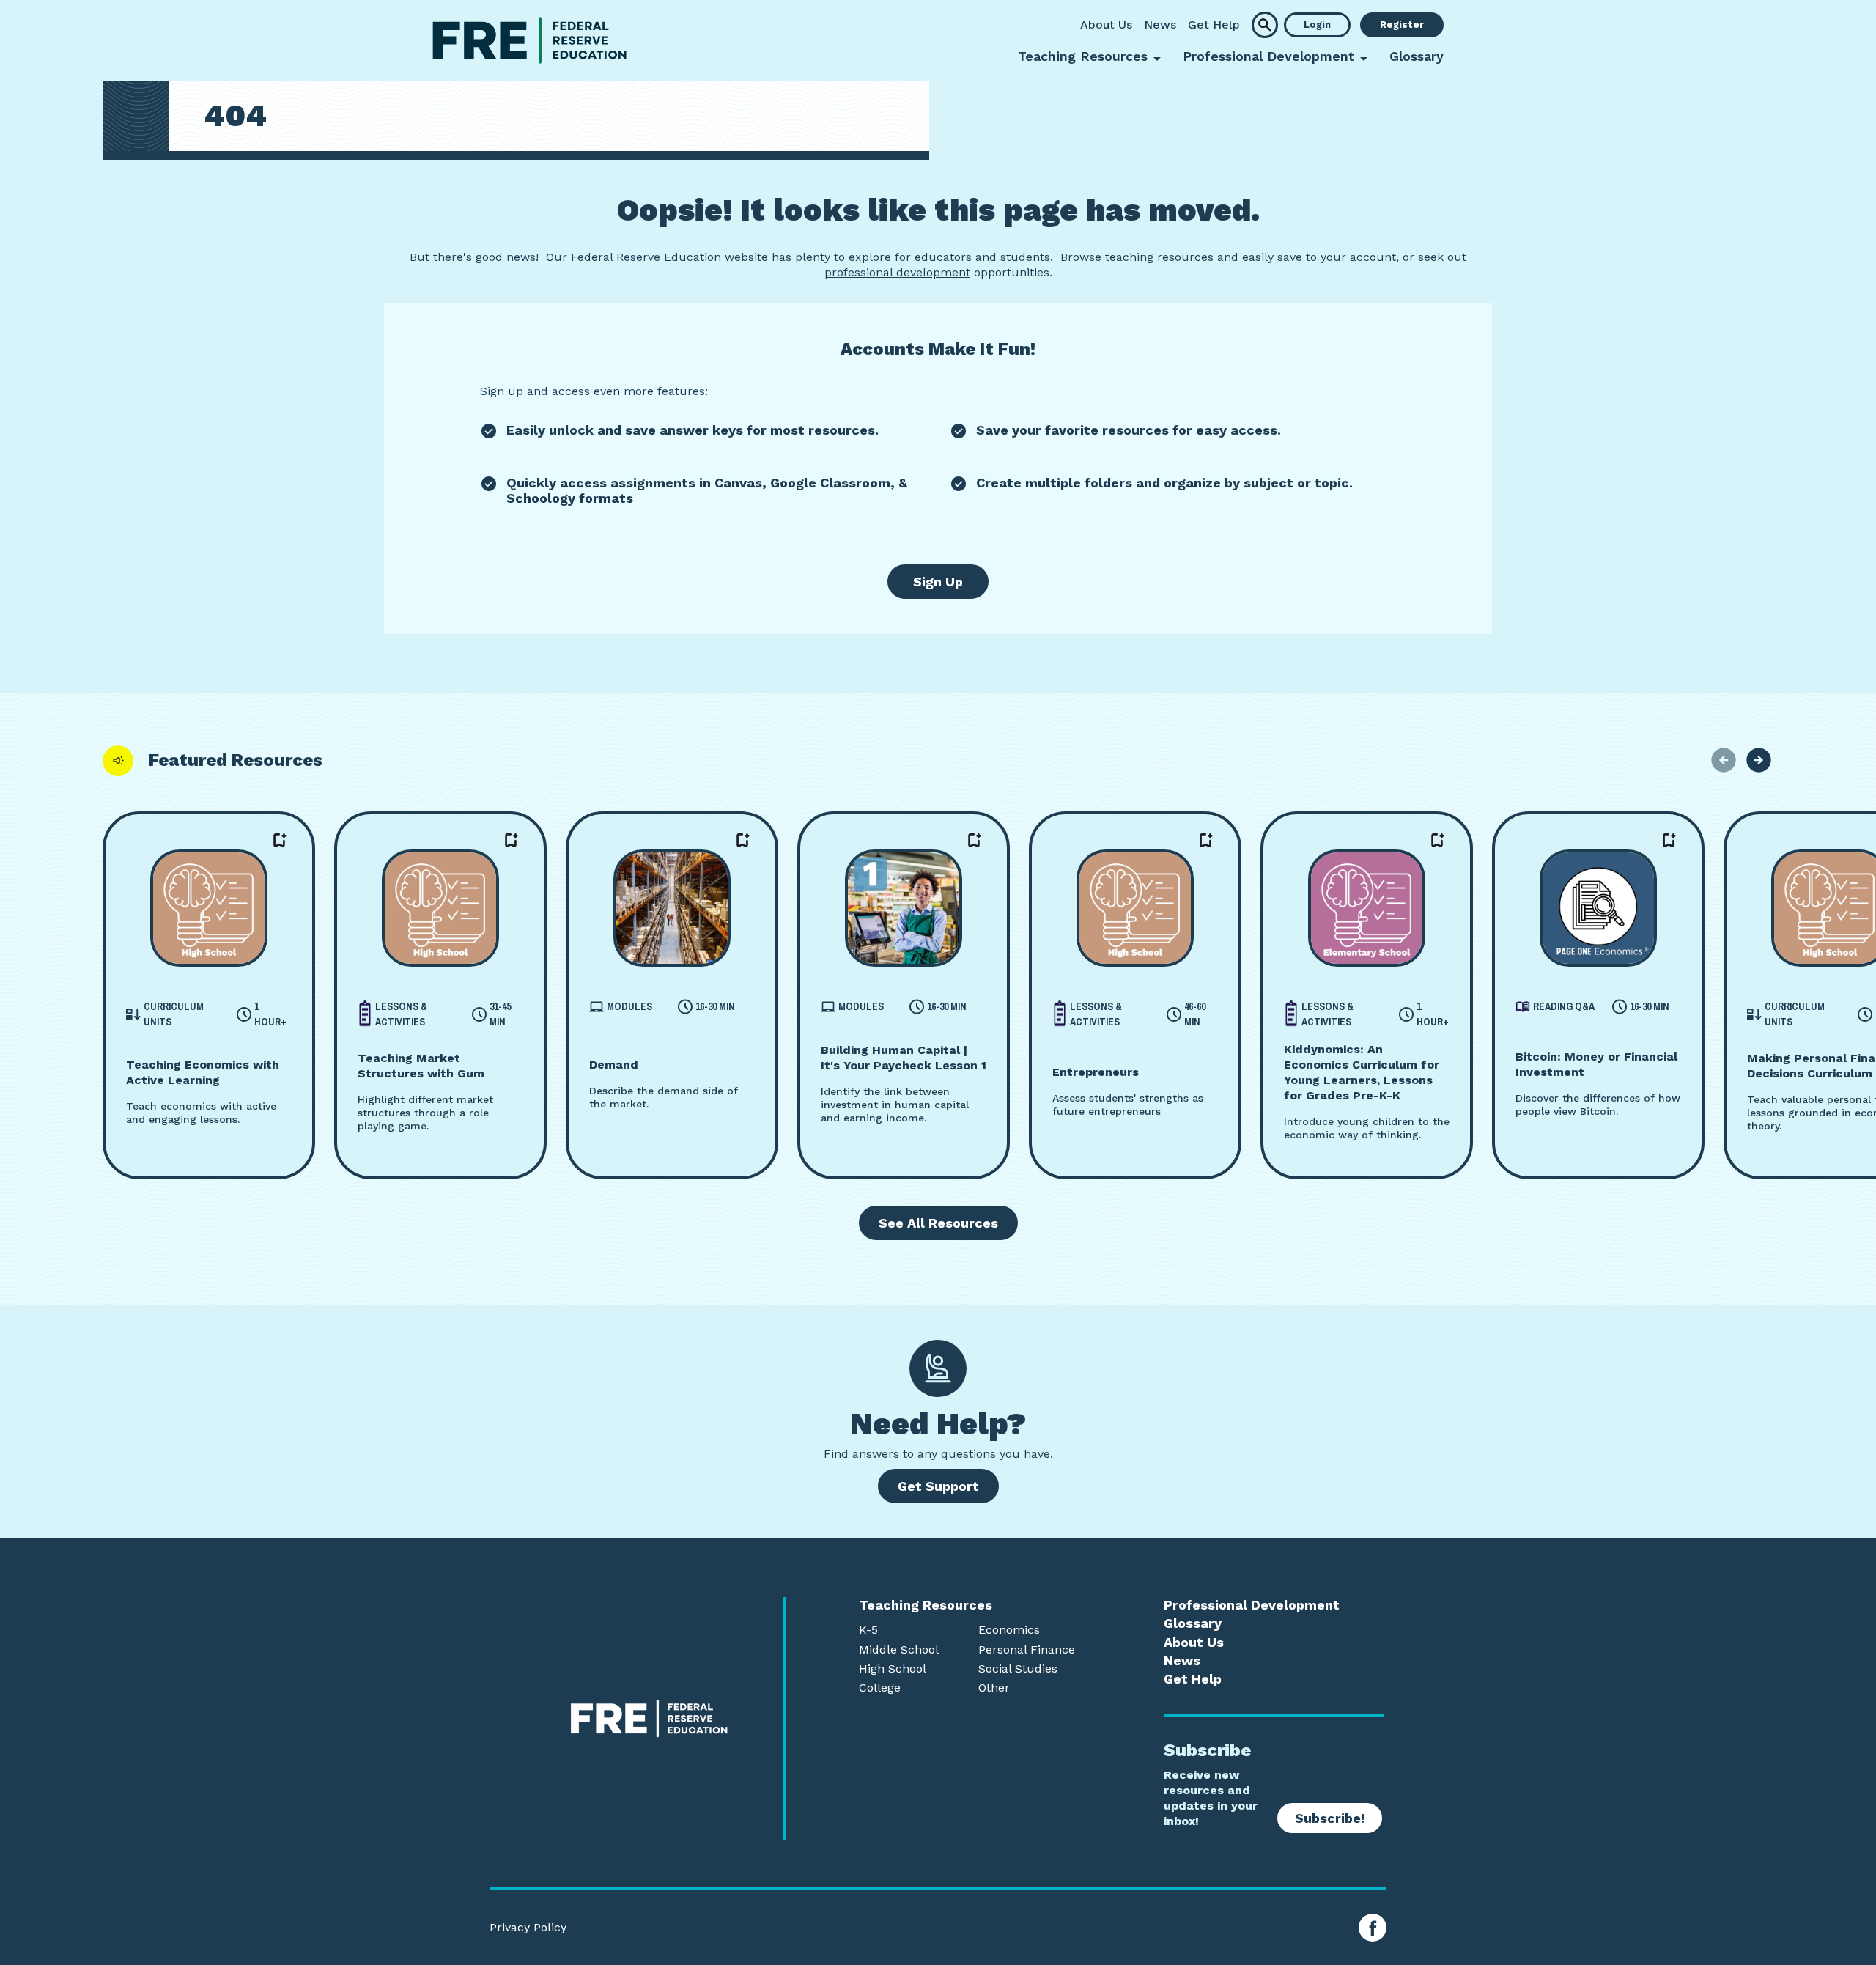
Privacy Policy (528, 1928)
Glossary (1417, 56)
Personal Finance (1027, 1650)
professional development (897, 272)
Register (1402, 25)
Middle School (899, 1650)
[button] (1265, 25)
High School (893, 1669)
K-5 (868, 1630)
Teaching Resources (926, 1605)
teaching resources (1159, 257)
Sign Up (938, 582)
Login (1317, 25)
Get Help (1214, 25)
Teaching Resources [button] (1083, 56)
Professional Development (1252, 1605)
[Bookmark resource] (280, 841)
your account (1358, 257)
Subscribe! (1330, 1818)
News (1160, 25)
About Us (1106, 25)
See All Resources (938, 1223)
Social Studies (1018, 1669)
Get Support (938, 1486)
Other (994, 1688)
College (880, 1688)
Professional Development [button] (1268, 56)
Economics (1009, 1630)
